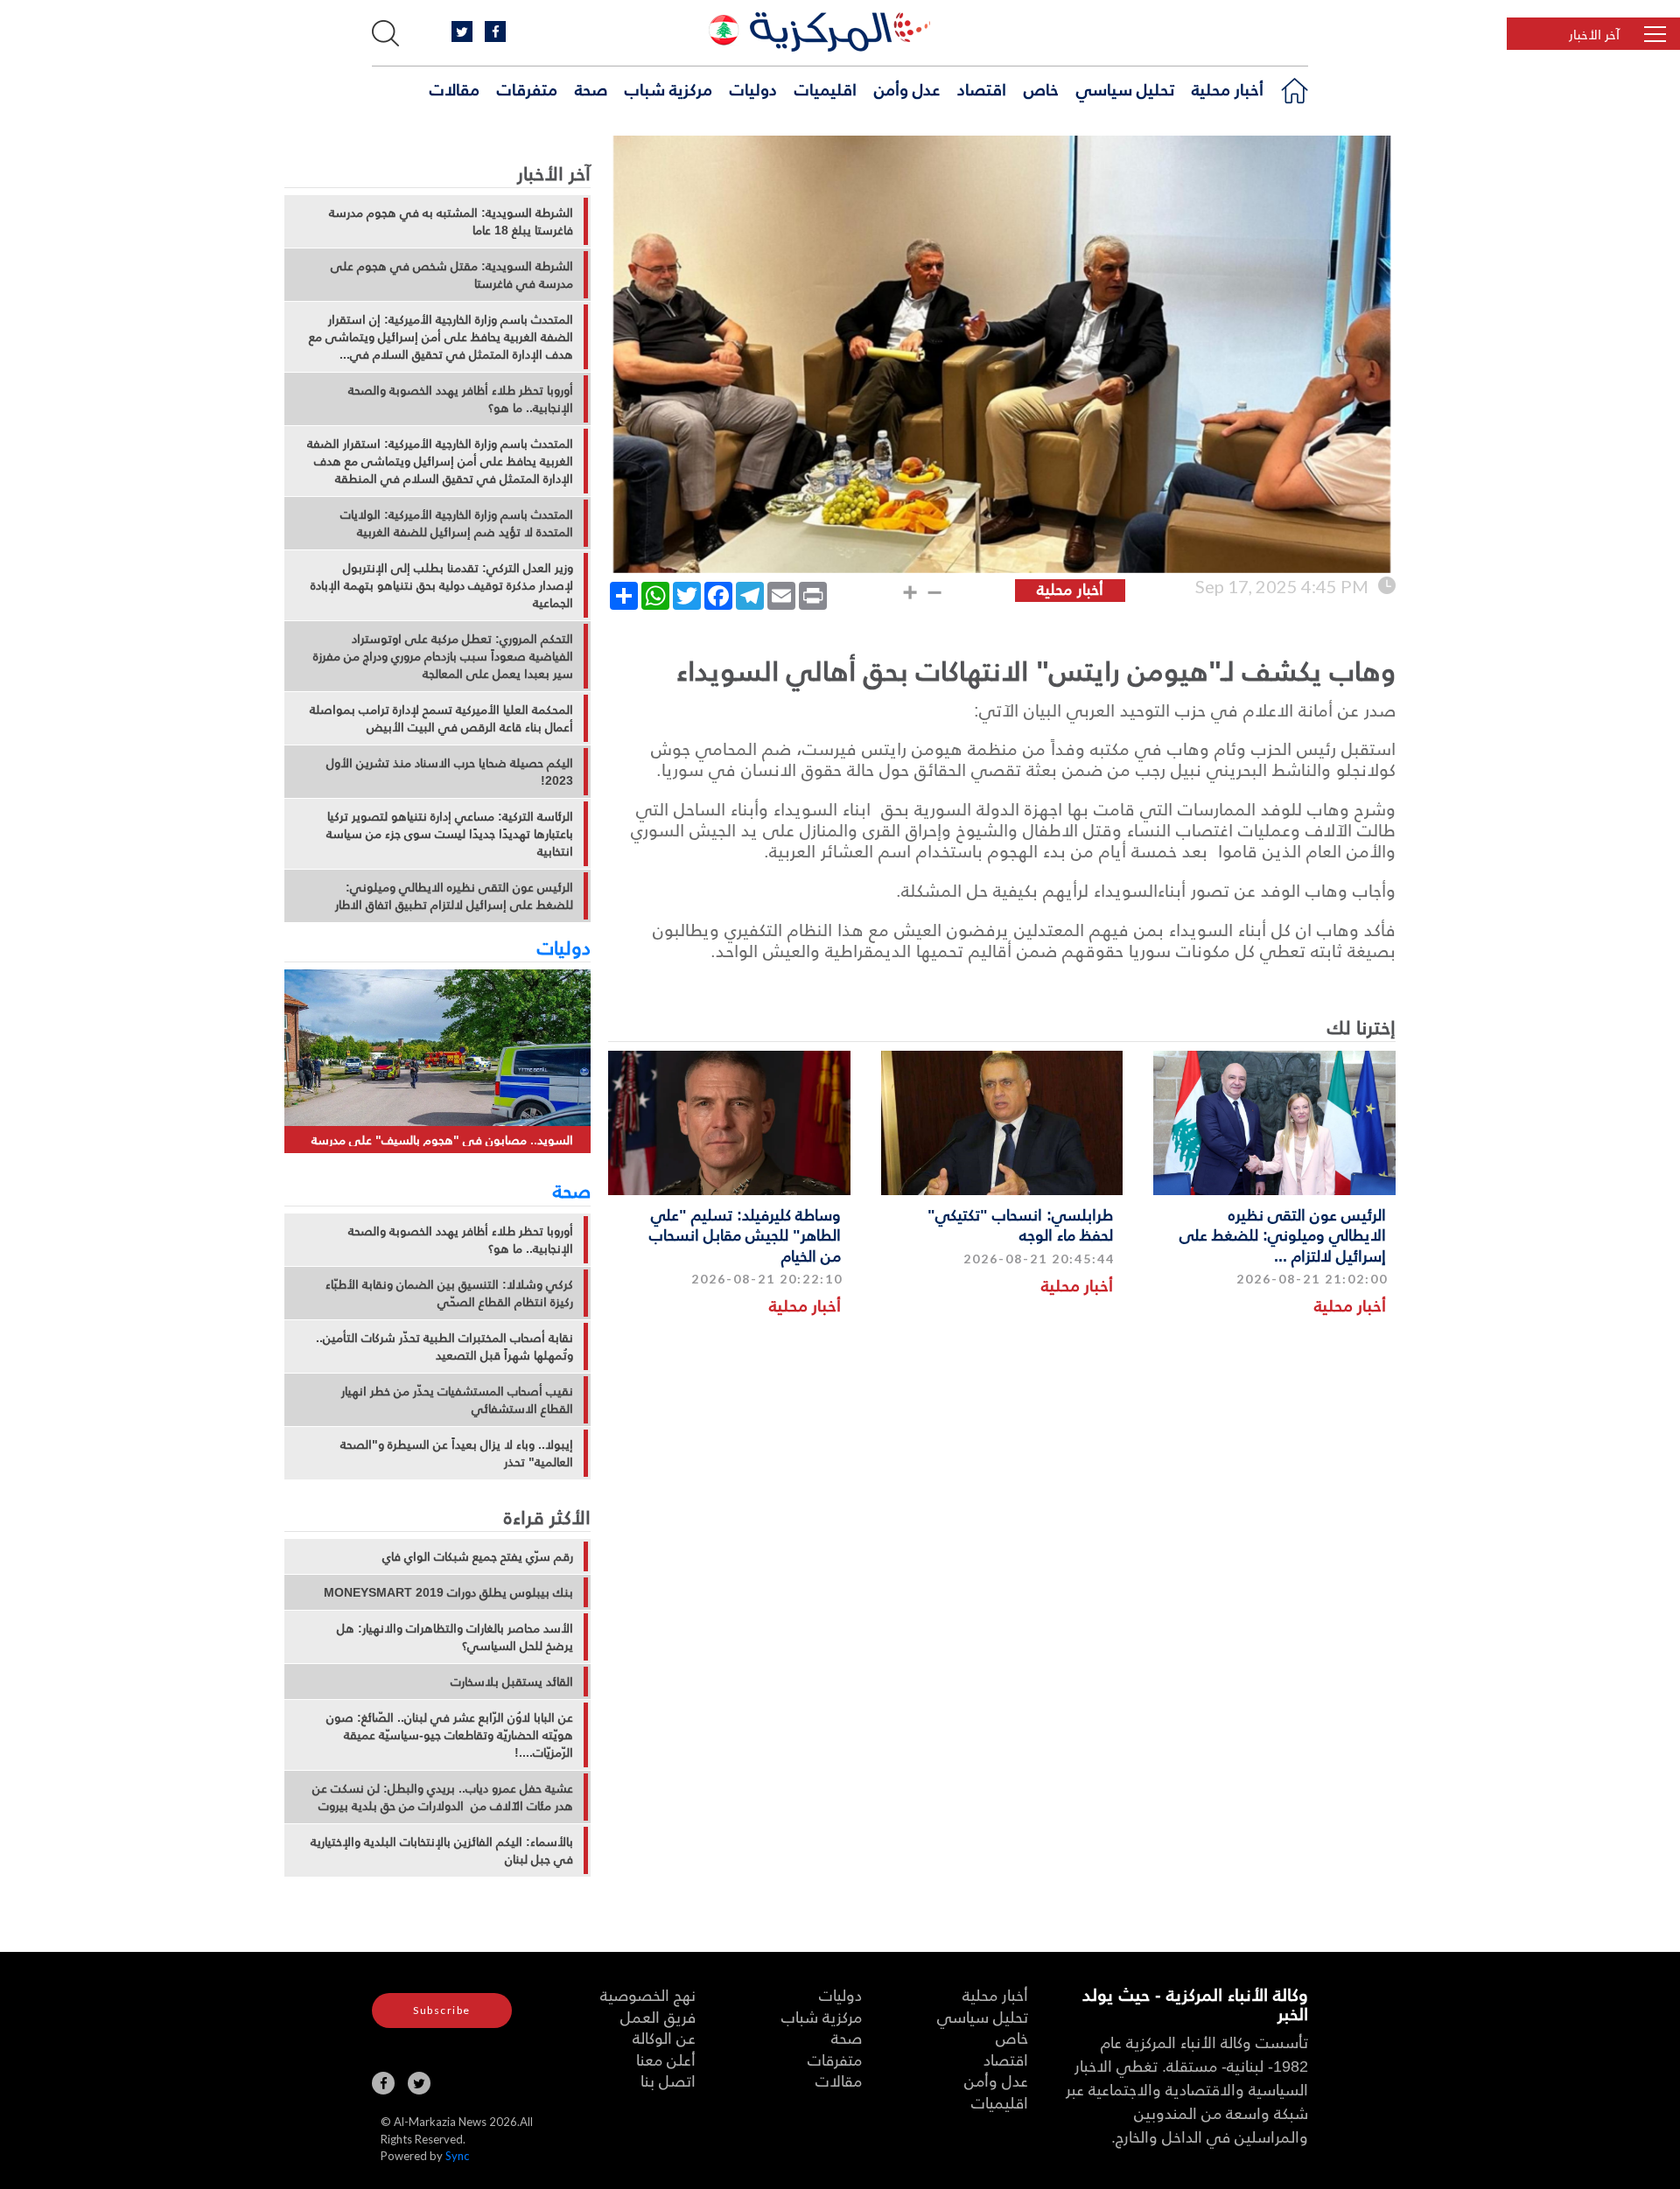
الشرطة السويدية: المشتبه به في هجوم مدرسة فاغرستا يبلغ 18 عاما (451, 221)
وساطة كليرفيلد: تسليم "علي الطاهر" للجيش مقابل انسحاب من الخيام (745, 1234)
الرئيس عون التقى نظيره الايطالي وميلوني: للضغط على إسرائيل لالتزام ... (1283, 1234)
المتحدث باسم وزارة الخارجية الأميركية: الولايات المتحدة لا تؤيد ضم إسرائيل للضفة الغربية (457, 523)
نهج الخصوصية (648, 1994)
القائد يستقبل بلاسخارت (512, 1682)
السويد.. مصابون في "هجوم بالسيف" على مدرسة (442, 1140)
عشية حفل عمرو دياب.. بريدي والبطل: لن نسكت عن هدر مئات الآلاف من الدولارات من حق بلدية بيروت (443, 1797)
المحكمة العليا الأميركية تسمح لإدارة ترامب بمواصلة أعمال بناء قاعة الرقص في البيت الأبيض (441, 718)
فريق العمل (658, 2016)
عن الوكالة (664, 2037)
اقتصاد (982, 88)
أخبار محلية (1228, 88)
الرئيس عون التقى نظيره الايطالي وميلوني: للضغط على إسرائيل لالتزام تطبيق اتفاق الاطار (454, 896)
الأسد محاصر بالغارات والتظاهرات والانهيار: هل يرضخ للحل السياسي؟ (455, 1637)
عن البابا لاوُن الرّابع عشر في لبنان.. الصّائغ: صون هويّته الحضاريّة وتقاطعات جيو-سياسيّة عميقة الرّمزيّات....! (450, 1735)
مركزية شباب (668, 88)
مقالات (455, 88)
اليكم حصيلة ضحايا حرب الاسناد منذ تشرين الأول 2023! (450, 772)
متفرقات (527, 88)
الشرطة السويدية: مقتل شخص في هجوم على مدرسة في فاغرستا (452, 275)
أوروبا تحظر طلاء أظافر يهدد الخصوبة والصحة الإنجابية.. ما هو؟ (461, 399)
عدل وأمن (907, 88)
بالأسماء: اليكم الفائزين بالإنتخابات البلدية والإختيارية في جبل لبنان (442, 1850)
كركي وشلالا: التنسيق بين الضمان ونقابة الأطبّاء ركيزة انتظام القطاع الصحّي (449, 1293)
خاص (1041, 88)
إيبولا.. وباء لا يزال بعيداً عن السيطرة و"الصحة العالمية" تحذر (457, 1453)
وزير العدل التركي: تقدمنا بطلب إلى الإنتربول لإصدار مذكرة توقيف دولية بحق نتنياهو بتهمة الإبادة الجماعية (442, 585)
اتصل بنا (668, 2080)
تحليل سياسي (1125, 88)
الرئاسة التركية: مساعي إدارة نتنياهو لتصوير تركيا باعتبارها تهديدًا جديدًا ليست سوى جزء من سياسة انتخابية (450, 834)
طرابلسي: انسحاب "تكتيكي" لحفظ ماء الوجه (1020, 1224)
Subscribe (442, 2010)
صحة (591, 88)
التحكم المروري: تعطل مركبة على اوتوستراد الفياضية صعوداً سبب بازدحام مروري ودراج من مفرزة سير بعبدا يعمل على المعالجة (443, 656)
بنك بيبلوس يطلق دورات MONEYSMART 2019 (448, 1592)
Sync (457, 2156)
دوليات (753, 88)
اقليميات (826, 88)
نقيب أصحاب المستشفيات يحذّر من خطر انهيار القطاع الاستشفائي (457, 1400)
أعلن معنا (666, 2059)
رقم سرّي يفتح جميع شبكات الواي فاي (478, 1556)
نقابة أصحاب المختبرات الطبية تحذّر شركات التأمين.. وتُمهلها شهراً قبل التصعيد (444, 1346)
